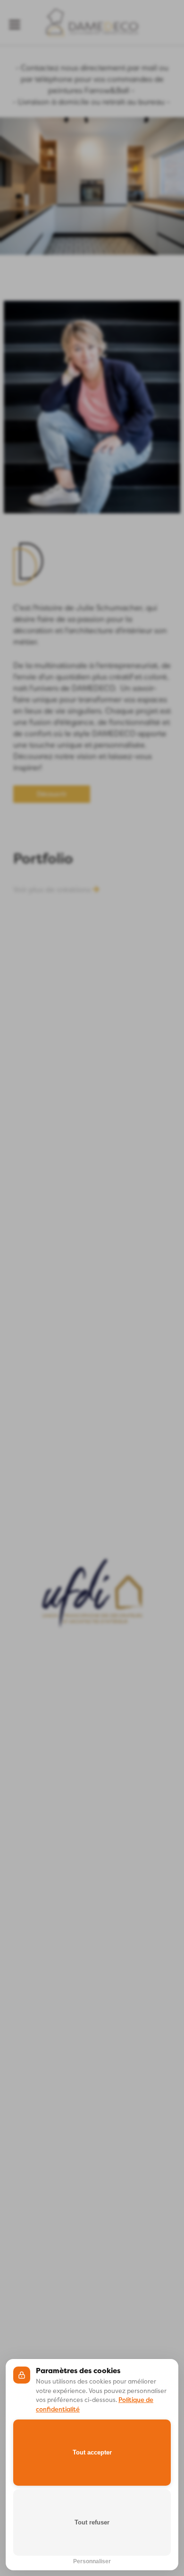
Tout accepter (92, 2452)
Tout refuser (92, 2522)
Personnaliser (92, 2560)
